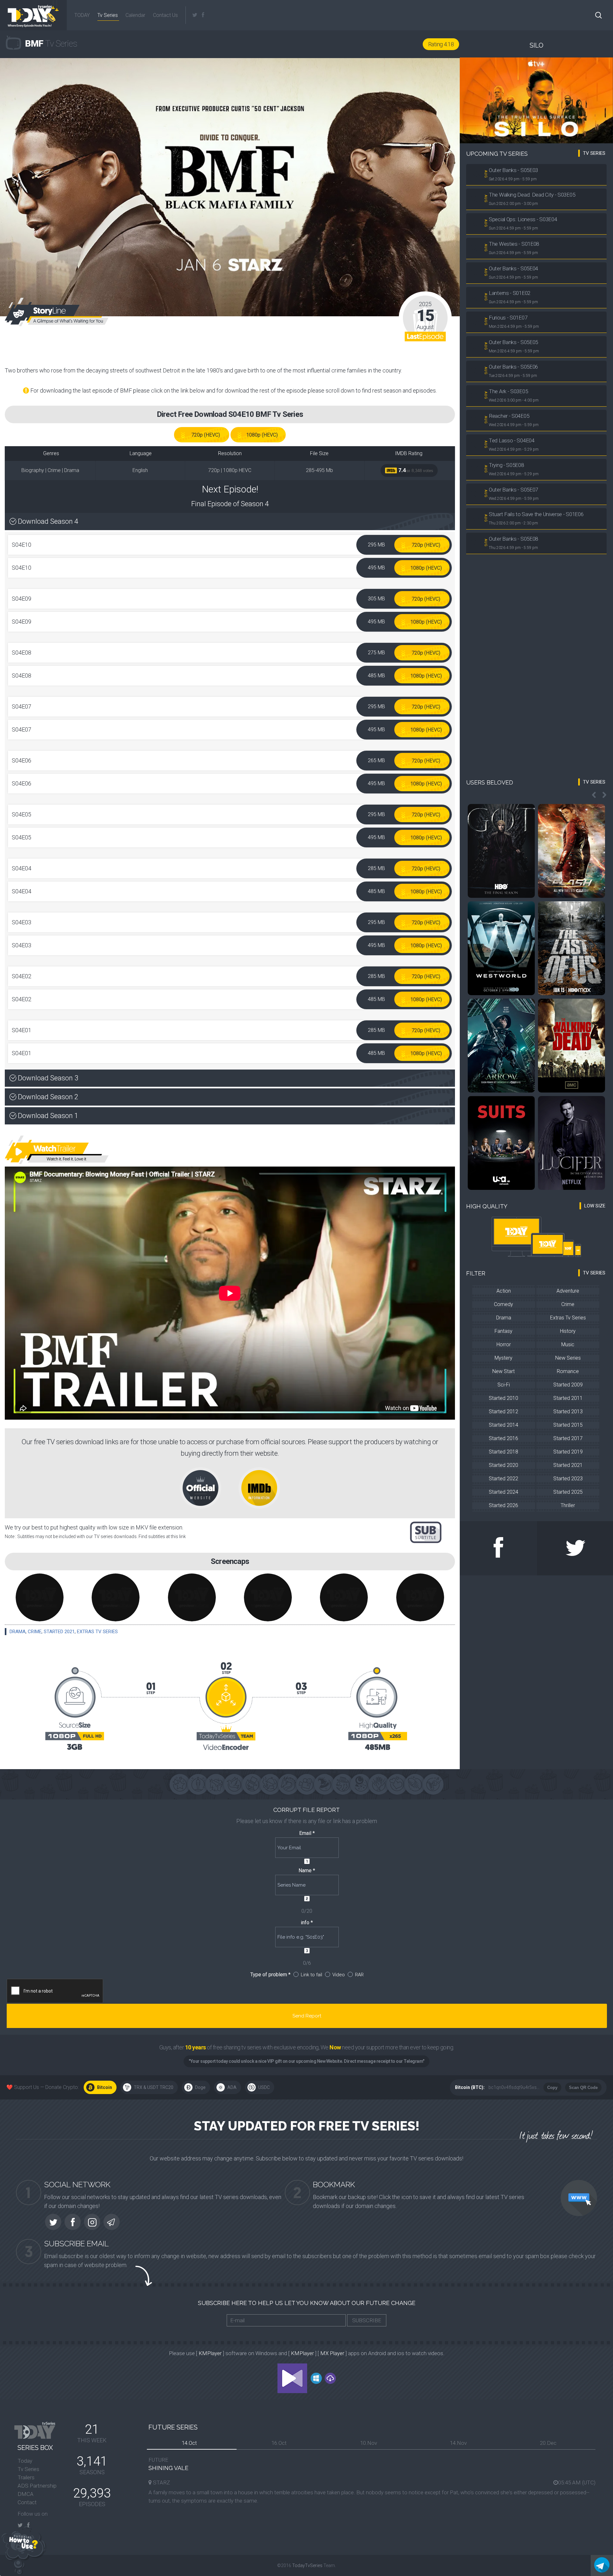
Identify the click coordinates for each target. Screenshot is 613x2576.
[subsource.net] (426, 1532)
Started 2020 (503, 1465)
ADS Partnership (37, 2486)
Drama (18, 1632)
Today (25, 2461)
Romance (568, 1371)
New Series (568, 1358)
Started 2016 (503, 1438)
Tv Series (108, 15)
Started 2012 (503, 1412)
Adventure (568, 1291)
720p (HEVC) (206, 435)
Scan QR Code (583, 2088)
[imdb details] (259, 1487)
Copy (552, 2088)
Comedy (503, 1304)
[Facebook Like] (498, 1548)
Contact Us (165, 15)
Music (568, 1344)
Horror (504, 1344)
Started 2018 (503, 1452)
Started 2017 (568, 1438)
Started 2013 (568, 1412)
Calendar (135, 15)
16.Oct (279, 2443)
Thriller (568, 1505)
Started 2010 (503, 1398)
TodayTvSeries (307, 2565)
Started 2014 (503, 1425)
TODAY (81, 15)
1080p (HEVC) (262, 435)
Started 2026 (503, 1505)
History (568, 1331)
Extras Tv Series (97, 1632)
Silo (537, 45)
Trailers (26, 2477)
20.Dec (548, 2443)
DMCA (26, 2494)
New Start (503, 1371)
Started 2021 (59, 1632)
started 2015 (568, 1425)
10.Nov (369, 2443)
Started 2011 (568, 1398)
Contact (27, 2502)
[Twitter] (195, 15)
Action (504, 1291)
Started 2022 (503, 1479)
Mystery (503, 1358)
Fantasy (503, 1331)
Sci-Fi (504, 1385)
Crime (35, 1632)
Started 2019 (568, 1452)
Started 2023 (568, 1479)
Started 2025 (568, 1492)
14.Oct (189, 2443)
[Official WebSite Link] (208, 1487)
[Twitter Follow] (575, 1548)
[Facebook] (203, 15)
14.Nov (458, 2443)
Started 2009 (568, 1385)
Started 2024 (503, 1492)
